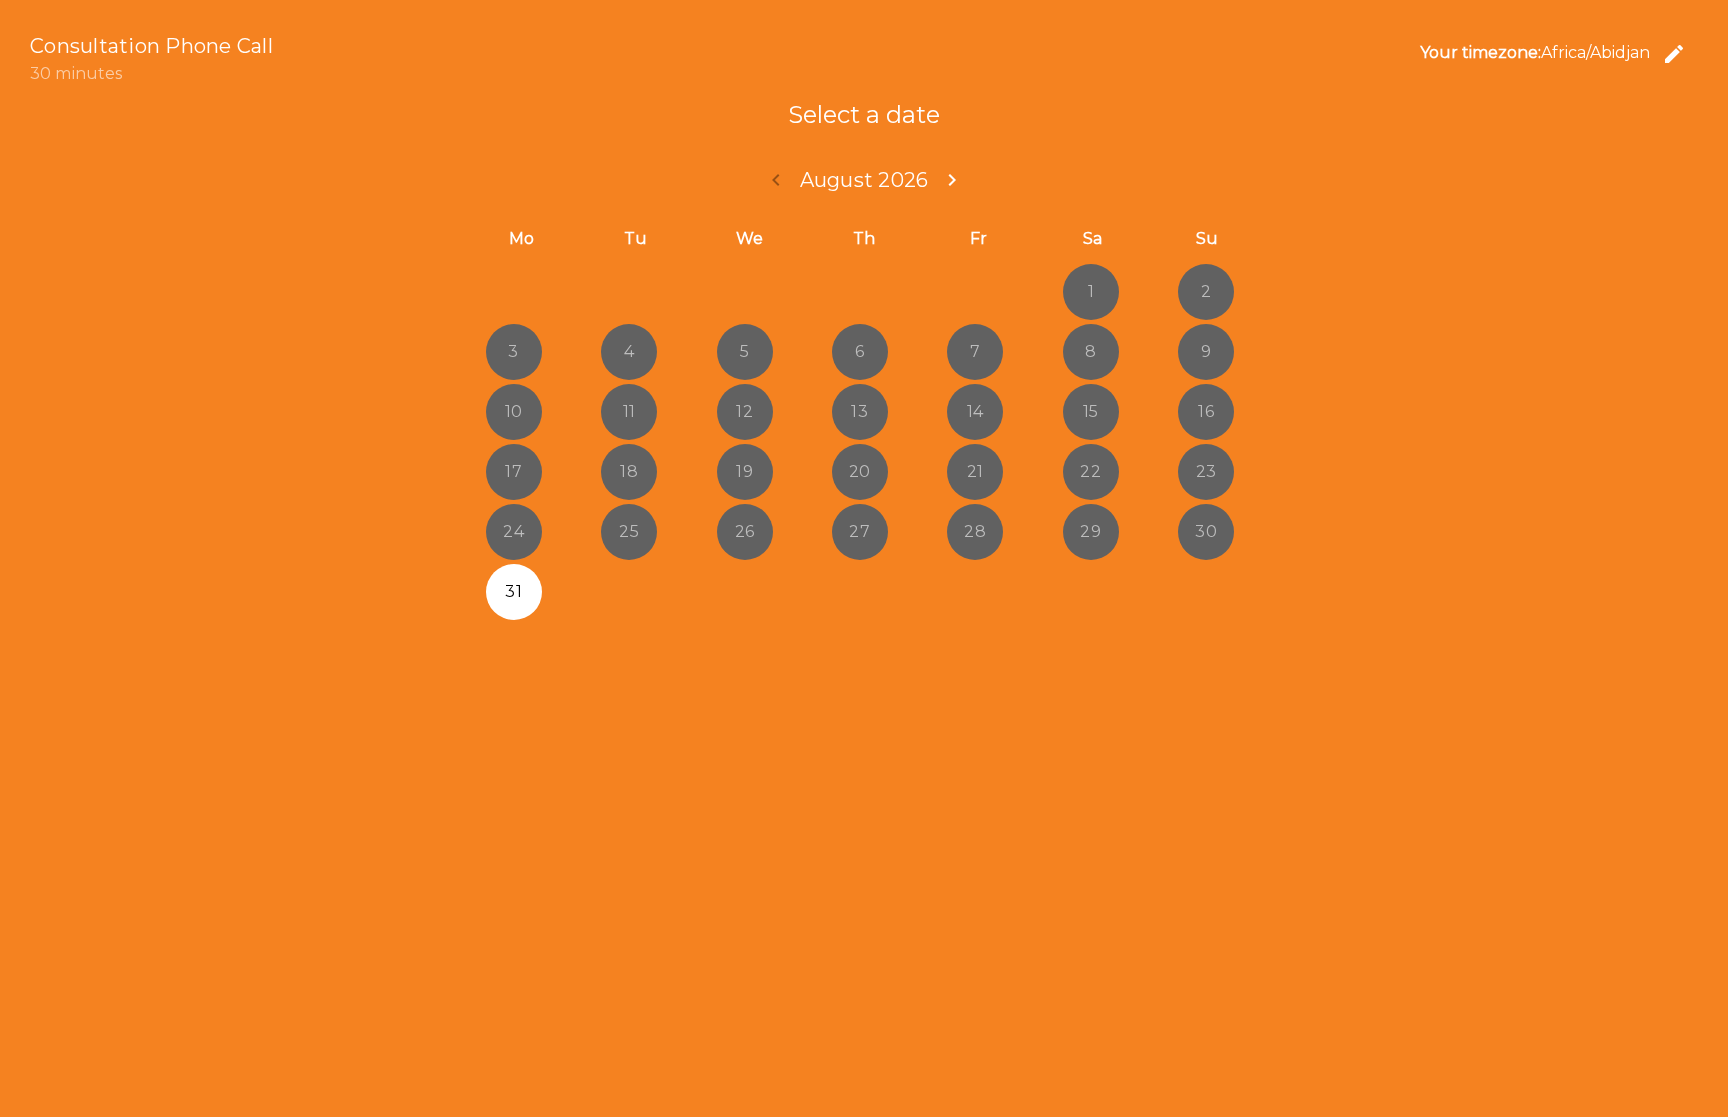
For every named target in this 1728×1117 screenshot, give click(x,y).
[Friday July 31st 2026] (975, 292)
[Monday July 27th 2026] (514, 292)
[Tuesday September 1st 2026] (629, 592)
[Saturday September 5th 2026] (1091, 592)
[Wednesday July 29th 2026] (745, 292)
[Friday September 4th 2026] (975, 592)
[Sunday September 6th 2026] (1206, 592)
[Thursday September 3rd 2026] (860, 592)
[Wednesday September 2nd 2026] (745, 592)
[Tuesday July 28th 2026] (629, 292)
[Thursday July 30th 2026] (860, 292)
